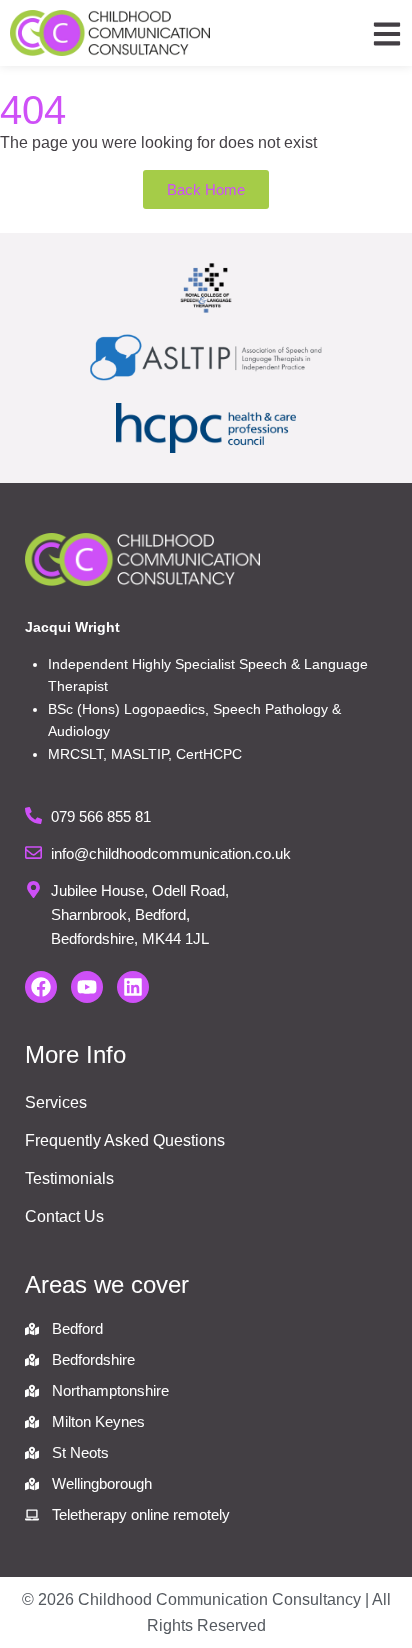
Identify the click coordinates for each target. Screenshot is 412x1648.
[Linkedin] (133, 987)
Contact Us (64, 1216)
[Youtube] (87, 987)
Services (56, 1102)
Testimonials (69, 1178)
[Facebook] (41, 987)
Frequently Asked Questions (125, 1140)
